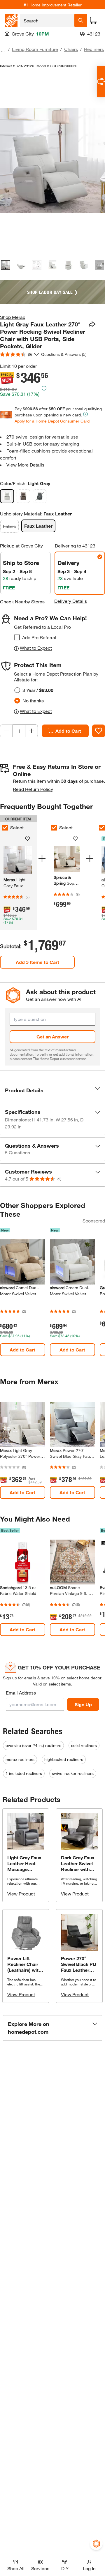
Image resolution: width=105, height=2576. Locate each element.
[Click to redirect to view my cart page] (93, 20)
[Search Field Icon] (81, 20)
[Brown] (23, 496)
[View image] (6, 265)
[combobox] (47, 20)
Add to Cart (68, 731)
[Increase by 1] (32, 731)
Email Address (21, 1693)
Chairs (71, 49)
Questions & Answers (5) (64, 354)
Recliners (94, 49)
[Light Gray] (7, 496)
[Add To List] (99, 731)
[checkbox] (17, 637)
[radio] (17, 690)
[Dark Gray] (40, 496)
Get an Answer (52, 1037)
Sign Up (83, 1704)
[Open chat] (101, 82)
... (3, 50)
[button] (52, 1091)
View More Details (25, 465)
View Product (21, 1894)
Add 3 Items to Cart (37, 962)
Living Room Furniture (35, 49)
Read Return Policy (33, 789)
